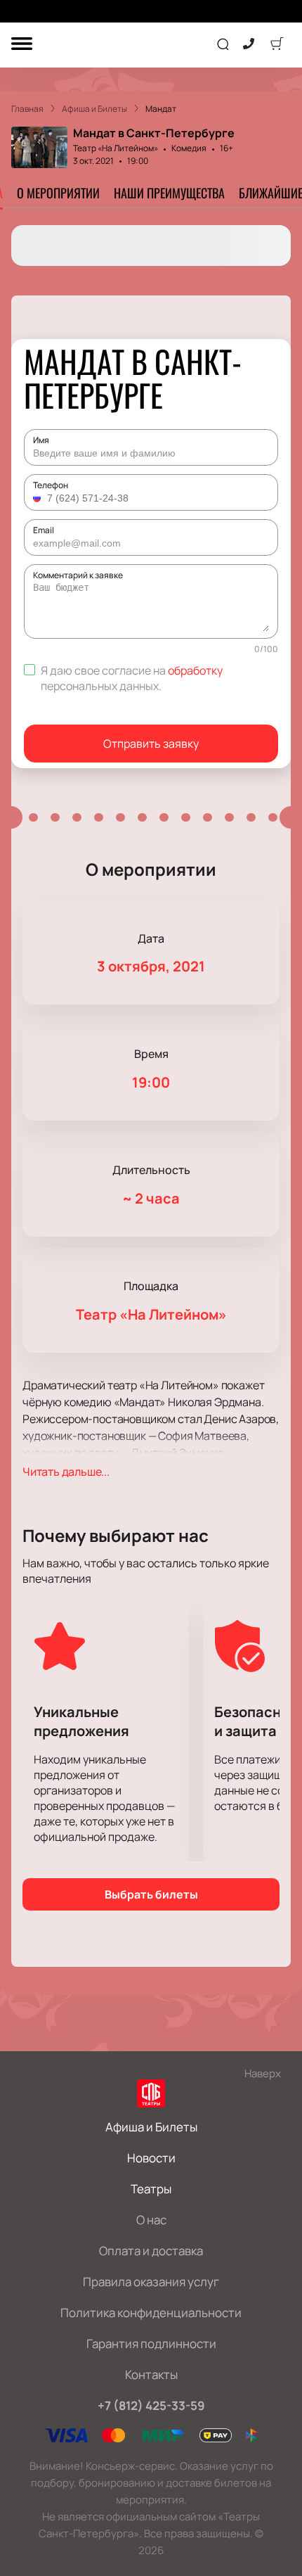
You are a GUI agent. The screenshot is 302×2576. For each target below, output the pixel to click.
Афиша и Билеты (151, 2127)
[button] (39, 498)
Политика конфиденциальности (151, 2313)
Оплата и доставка (151, 2251)
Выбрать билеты (151, 1894)
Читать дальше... (66, 1472)
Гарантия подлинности (151, 2344)
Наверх (263, 2073)
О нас (151, 2220)
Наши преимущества (169, 193)
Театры (151, 2189)
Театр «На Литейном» (116, 148)
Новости (151, 2158)
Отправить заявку (151, 744)
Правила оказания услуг (151, 2282)
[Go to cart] (277, 45)
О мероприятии (58, 193)
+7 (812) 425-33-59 (151, 2405)
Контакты (151, 2374)
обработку (195, 670)
